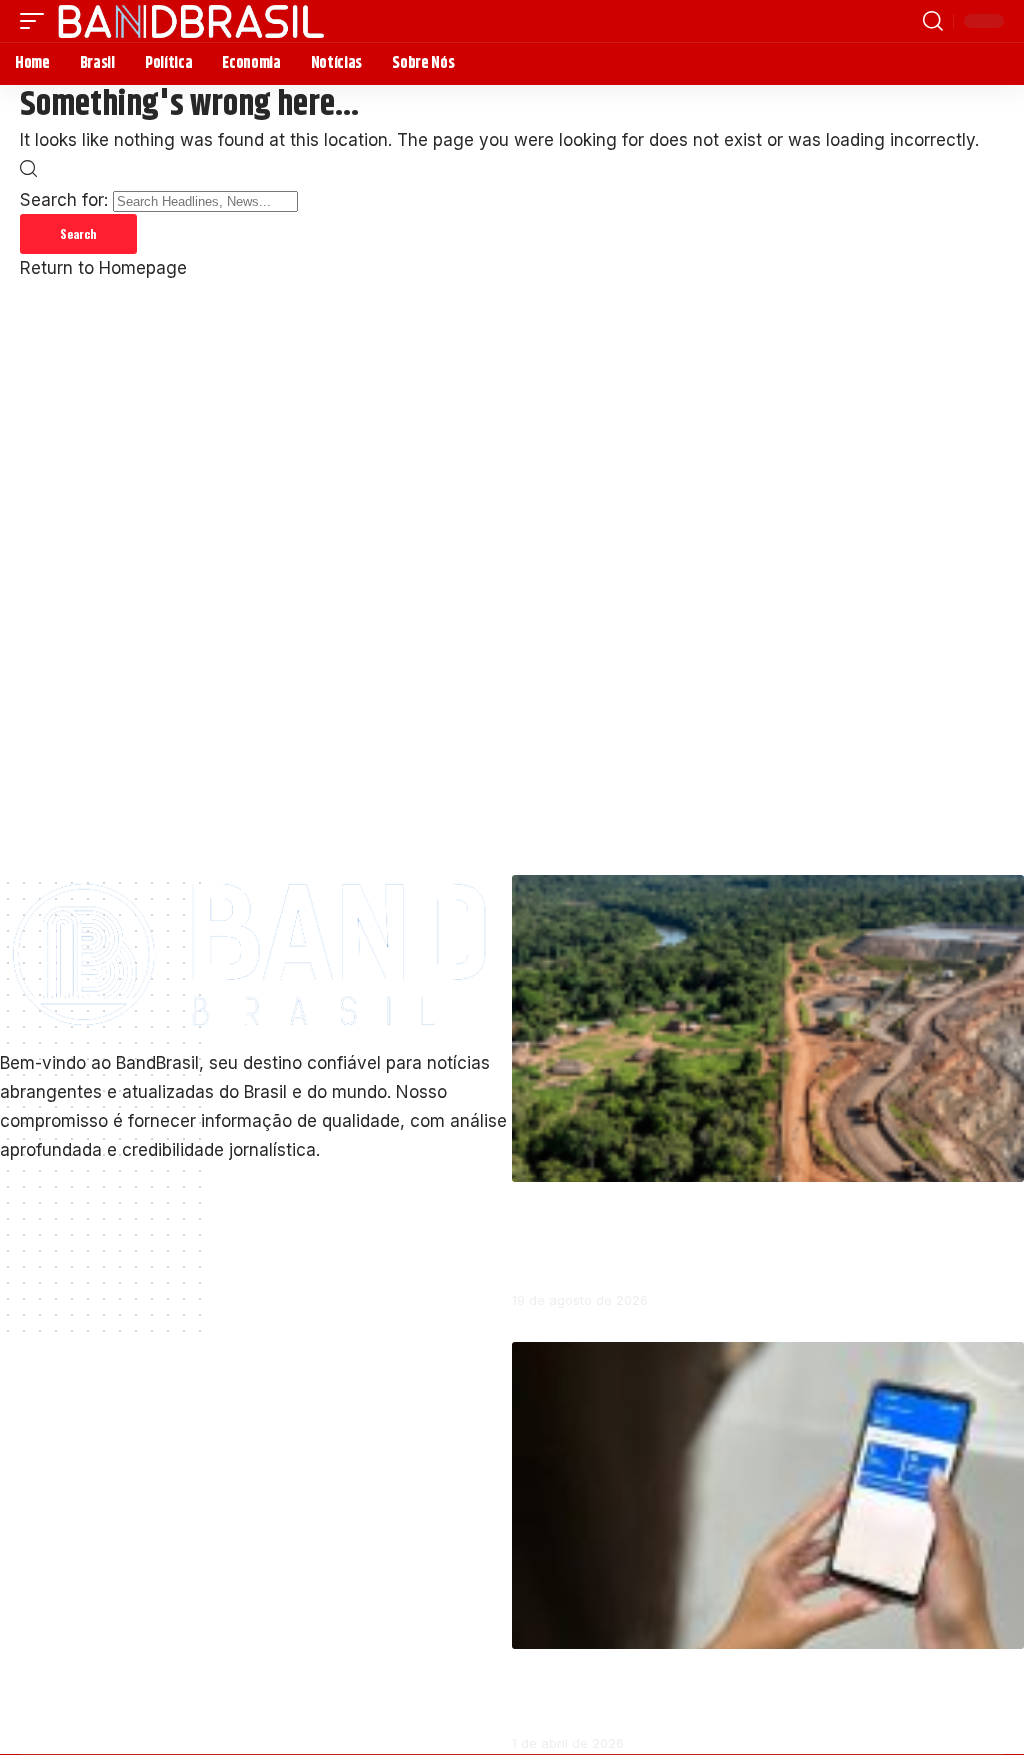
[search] (933, 21)
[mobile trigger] (37, 21)
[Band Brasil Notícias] (190, 21)
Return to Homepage (103, 268)
